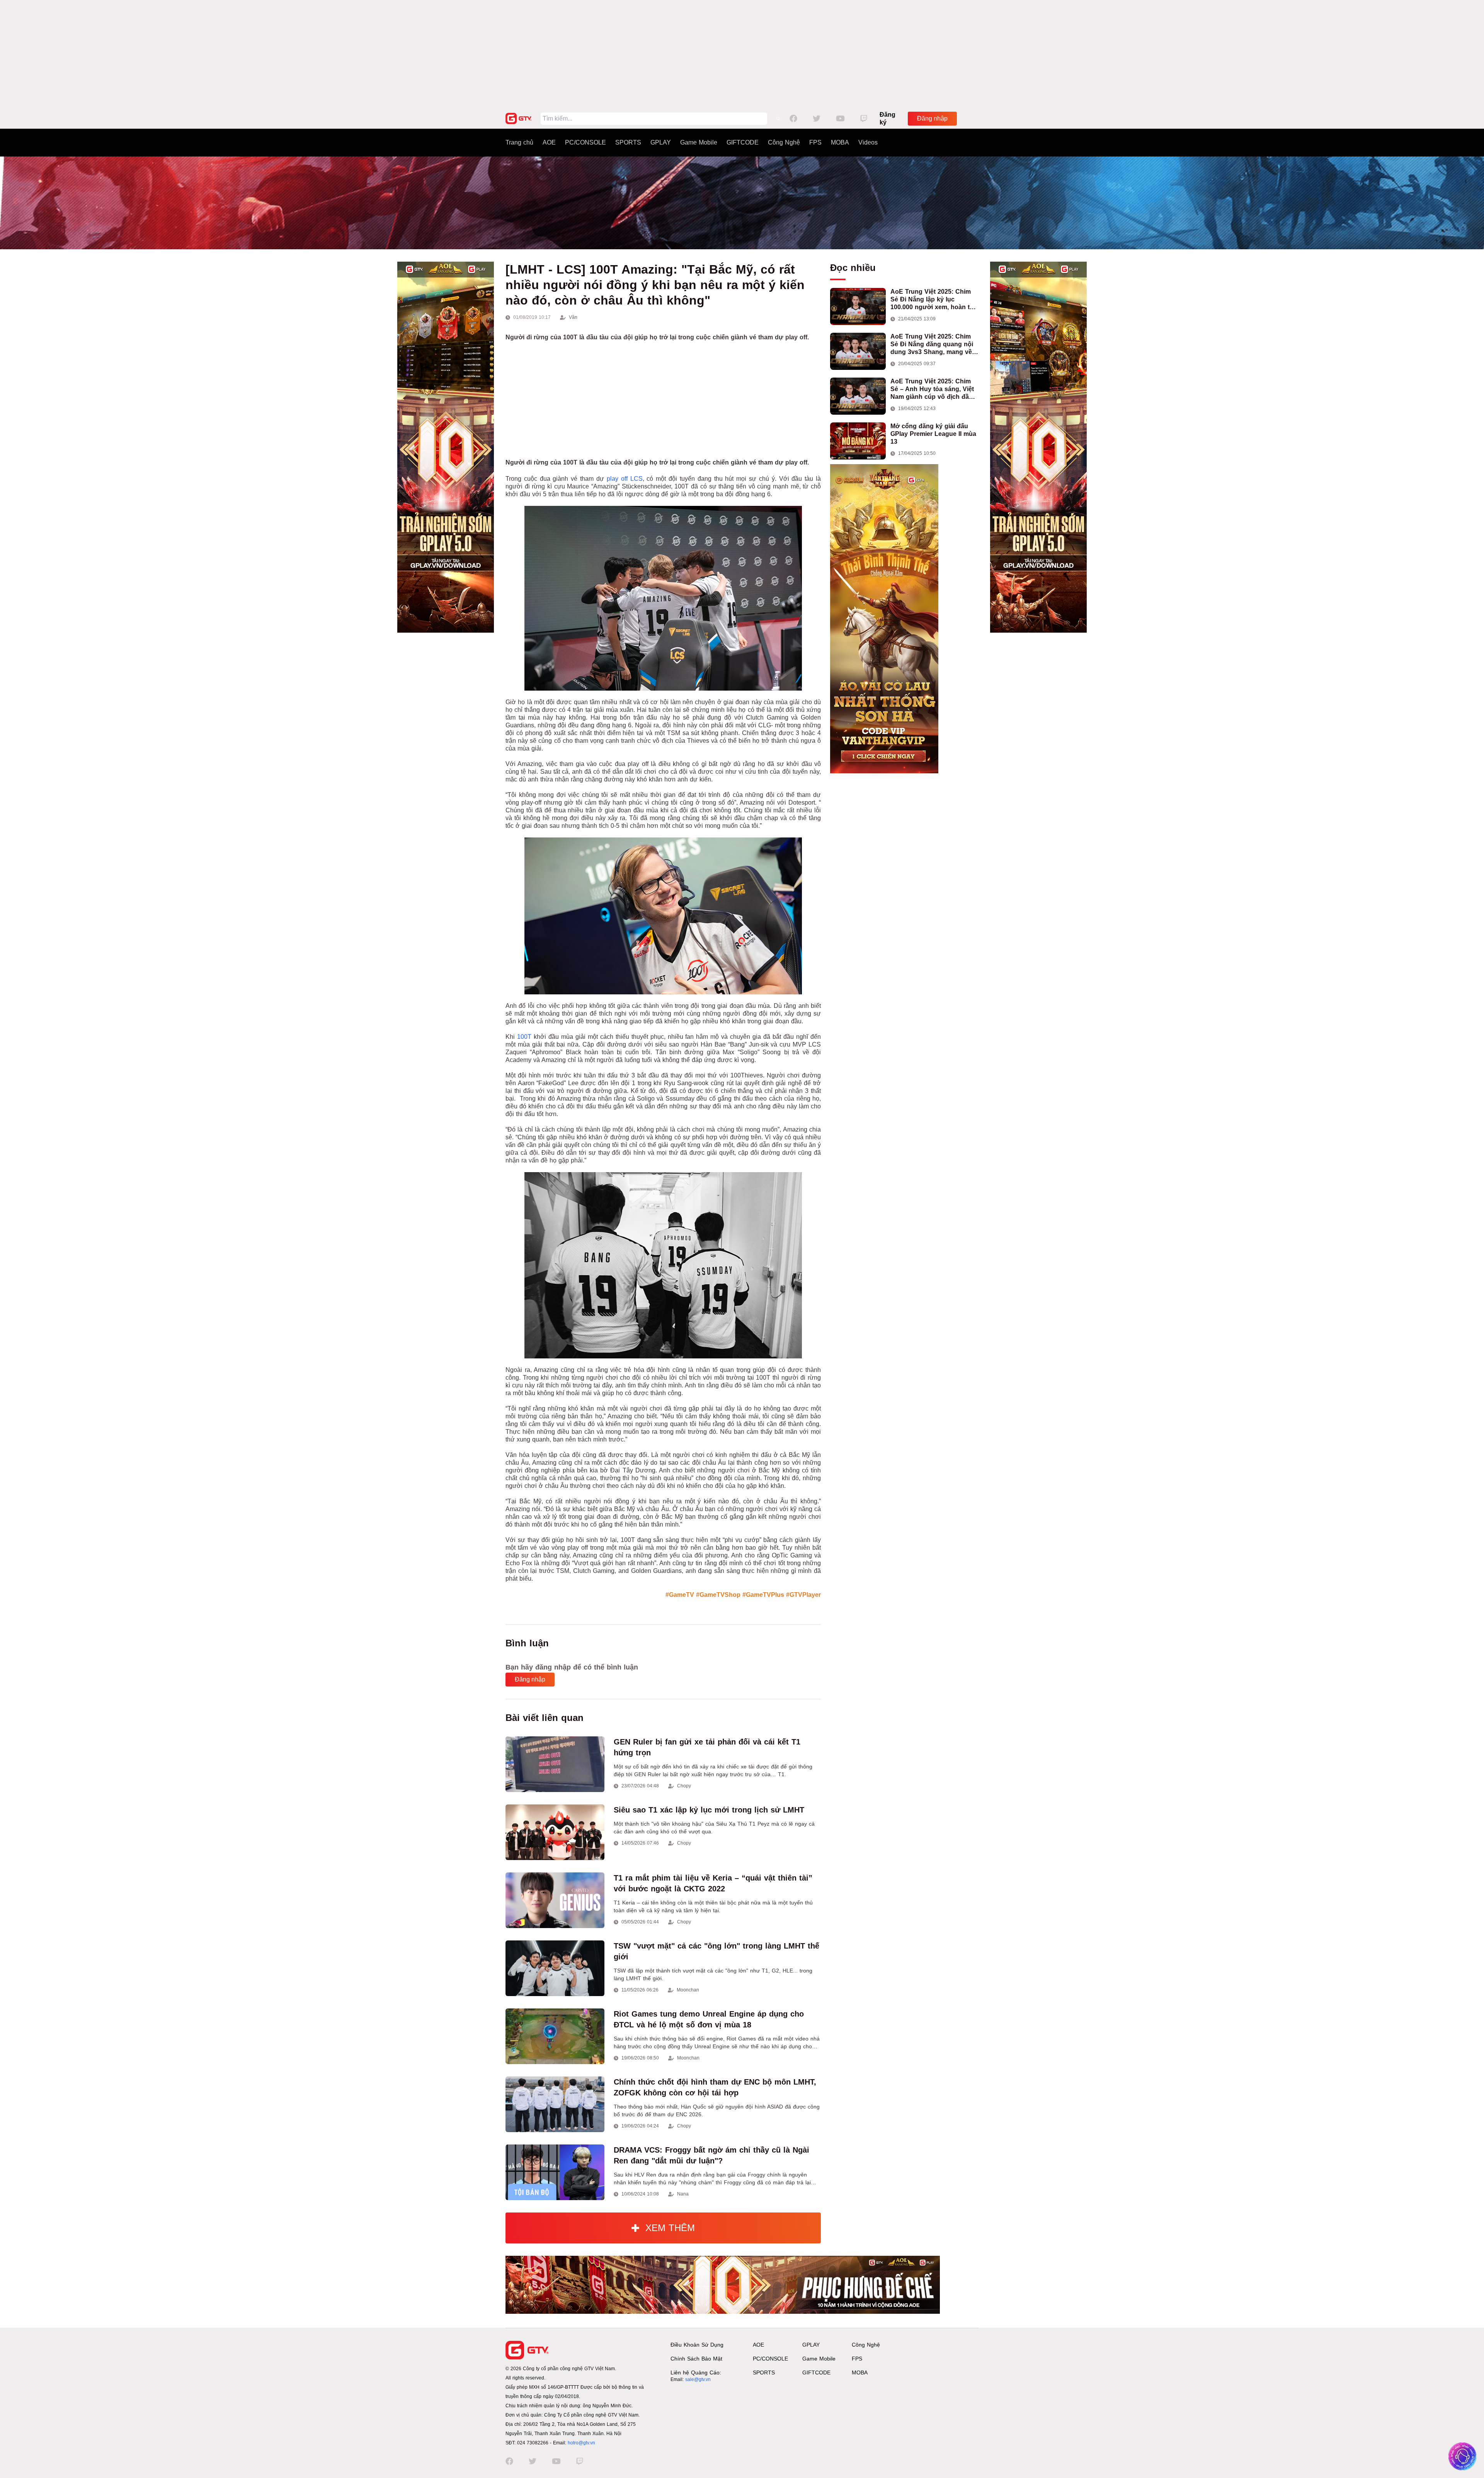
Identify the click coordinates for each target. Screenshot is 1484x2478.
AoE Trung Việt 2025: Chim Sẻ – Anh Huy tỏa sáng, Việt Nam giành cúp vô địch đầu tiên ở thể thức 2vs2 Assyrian (934, 389)
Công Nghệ (784, 142)
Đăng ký (888, 118)
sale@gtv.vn (698, 2379)
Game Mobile (699, 142)
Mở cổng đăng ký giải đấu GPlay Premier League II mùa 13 (933, 434)
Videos (868, 142)
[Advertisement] (742, 54)
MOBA (840, 142)
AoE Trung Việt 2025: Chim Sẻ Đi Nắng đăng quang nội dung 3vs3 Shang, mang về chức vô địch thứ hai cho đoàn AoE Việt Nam (932, 345)
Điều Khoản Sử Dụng (697, 2345)
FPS (815, 142)
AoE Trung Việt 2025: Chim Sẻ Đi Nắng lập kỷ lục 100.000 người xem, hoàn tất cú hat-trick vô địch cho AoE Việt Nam (933, 300)
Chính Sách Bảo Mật (696, 2359)
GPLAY (661, 142)
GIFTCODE (743, 142)
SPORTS (628, 142)
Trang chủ (519, 142)
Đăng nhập (932, 118)
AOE (549, 142)
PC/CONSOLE (585, 142)
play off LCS (625, 479)
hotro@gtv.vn (581, 2443)
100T (524, 1037)
